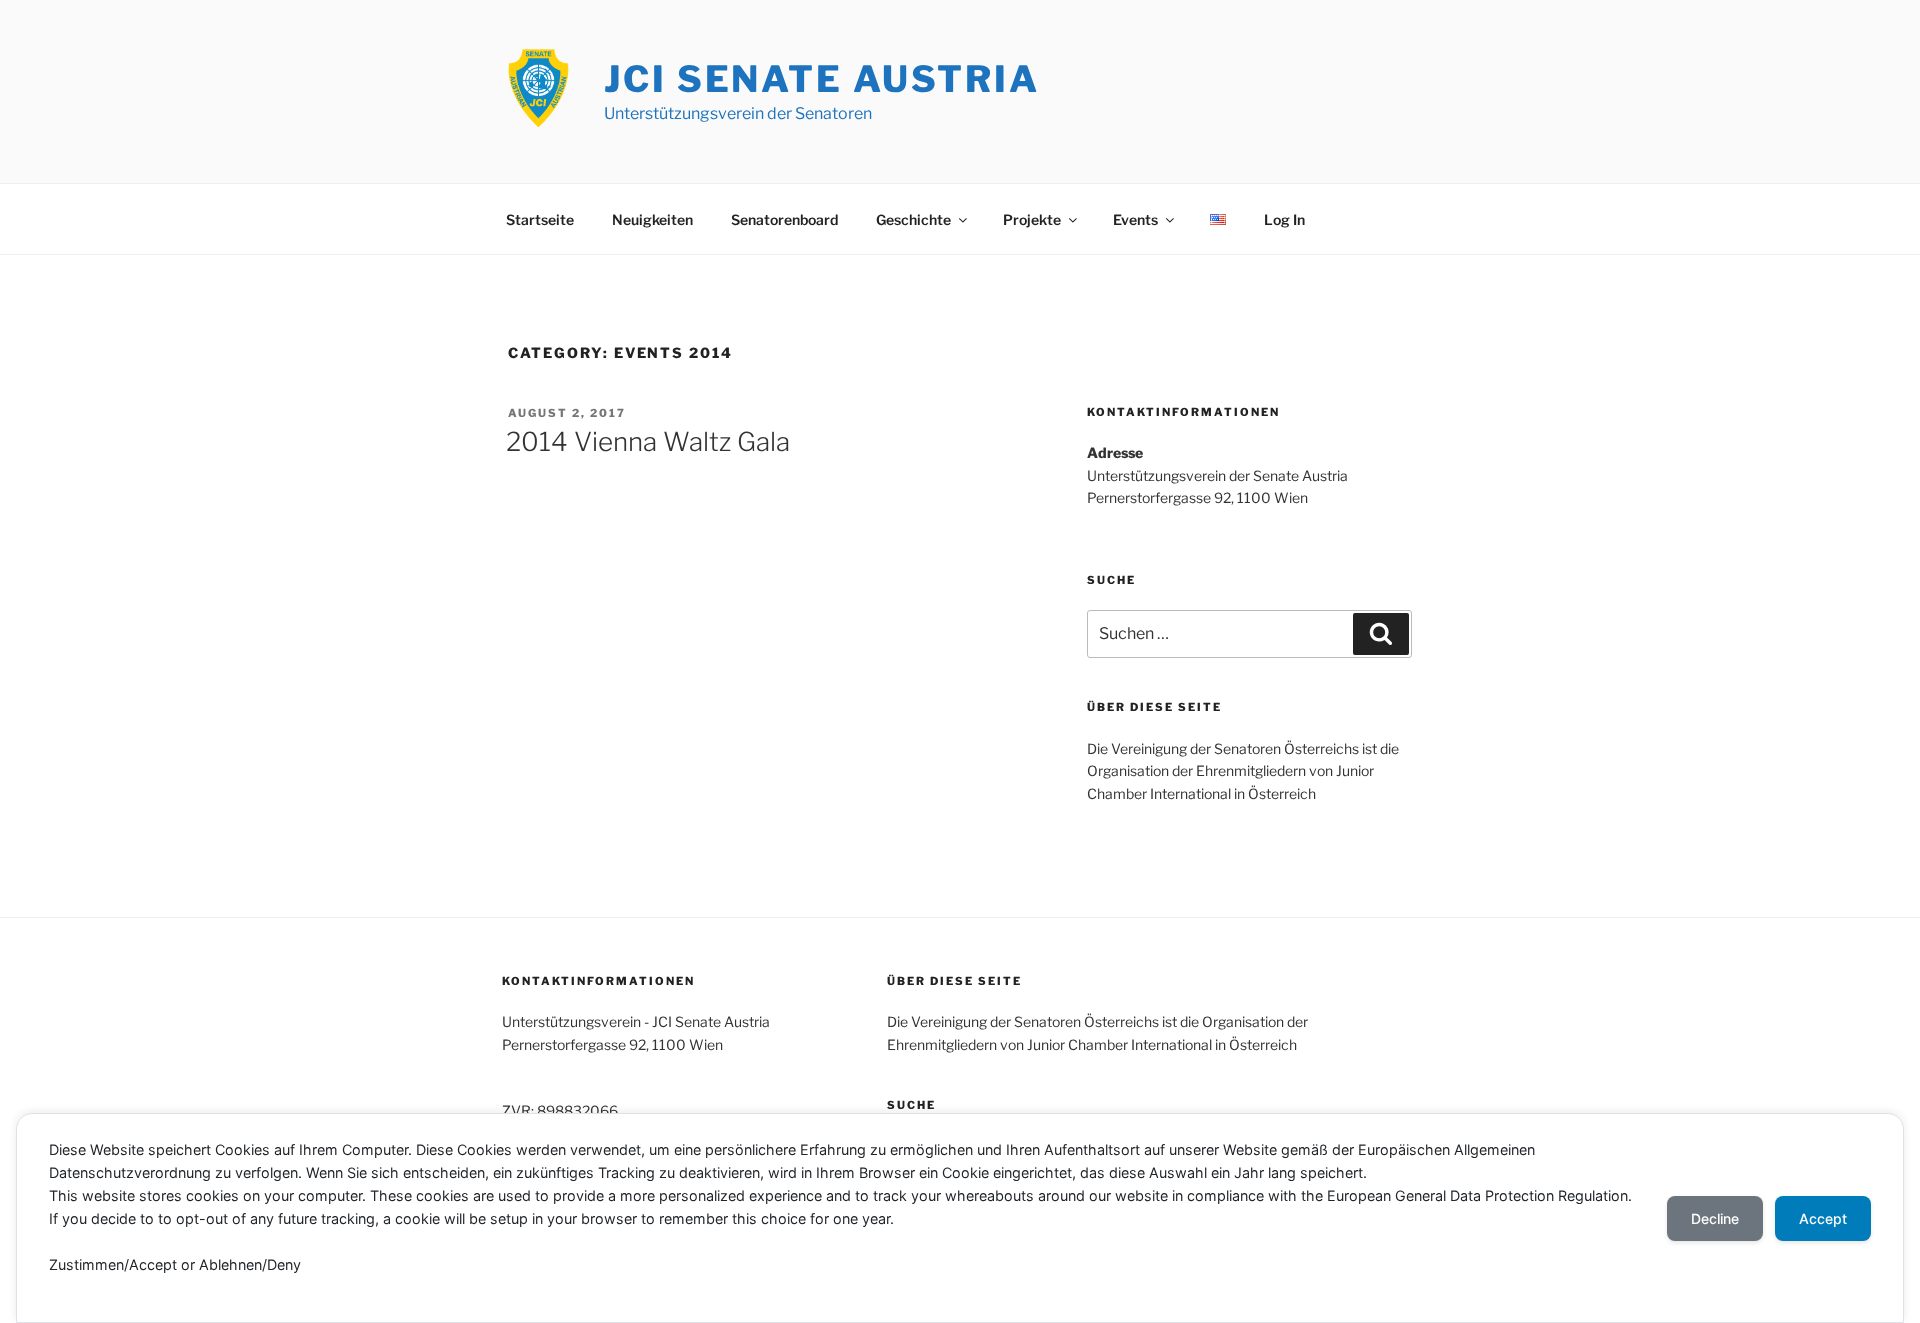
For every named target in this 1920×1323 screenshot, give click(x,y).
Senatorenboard (784, 219)
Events (1135, 219)
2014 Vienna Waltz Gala (648, 441)
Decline (1715, 1218)
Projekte (1032, 219)
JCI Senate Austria (822, 79)
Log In (1284, 219)
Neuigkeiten (652, 219)
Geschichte (913, 219)
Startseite (540, 219)
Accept (1823, 1218)
